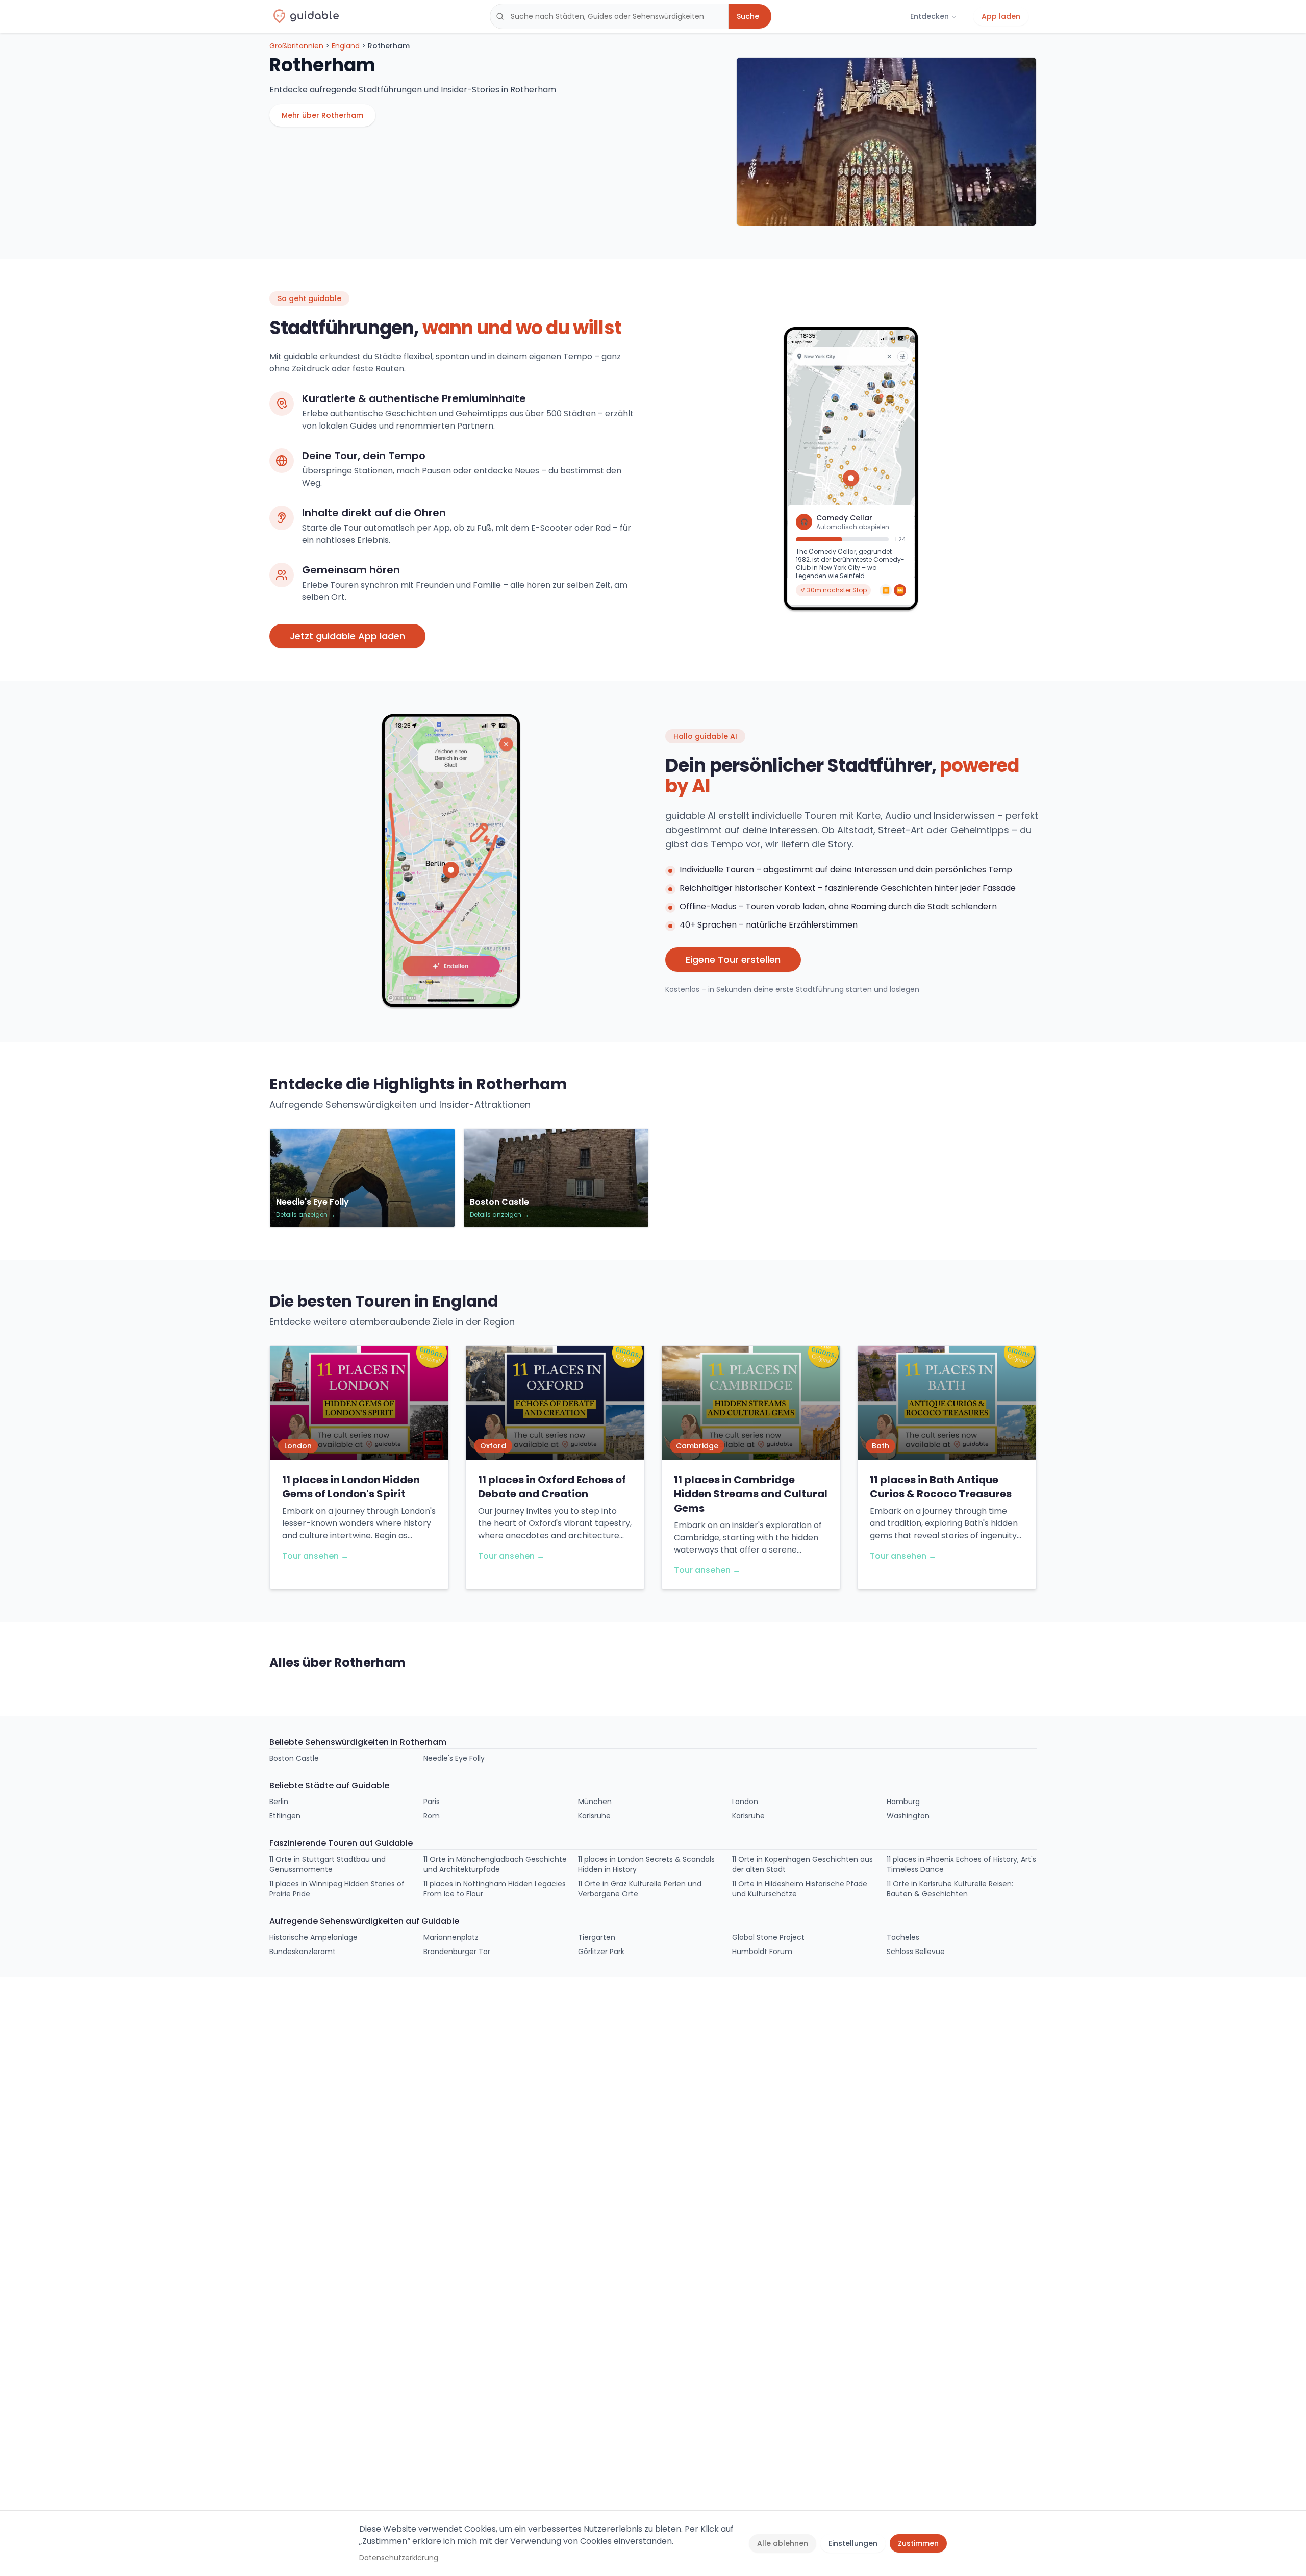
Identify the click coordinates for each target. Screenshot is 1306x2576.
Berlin (279, 1802)
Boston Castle (294, 1758)
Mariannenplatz (451, 1937)
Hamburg (903, 1802)
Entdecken (930, 16)
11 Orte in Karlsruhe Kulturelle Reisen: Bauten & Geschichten (950, 1889)
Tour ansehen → (316, 1556)
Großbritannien (296, 46)
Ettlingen (285, 1816)
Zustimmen (918, 2543)
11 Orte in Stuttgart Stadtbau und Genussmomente (328, 1864)
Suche (748, 16)
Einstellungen (853, 2543)
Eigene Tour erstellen (733, 959)
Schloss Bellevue (916, 1952)
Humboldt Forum (762, 1952)
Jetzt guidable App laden (347, 636)
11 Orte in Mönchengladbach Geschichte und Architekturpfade (495, 1864)
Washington (908, 1816)
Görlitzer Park (601, 1952)
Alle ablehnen (783, 2543)
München (595, 1802)
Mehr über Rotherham (322, 115)
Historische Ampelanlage (313, 1937)
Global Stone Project (768, 1937)
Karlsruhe (594, 1816)
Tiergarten (597, 1937)
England (346, 46)
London (745, 1802)
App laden (1001, 16)
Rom (432, 1816)
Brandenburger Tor (457, 1952)
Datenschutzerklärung (399, 2558)
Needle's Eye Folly (454, 1758)
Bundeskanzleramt (303, 1952)
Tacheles (903, 1937)
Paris (432, 1802)
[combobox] (609, 16)
